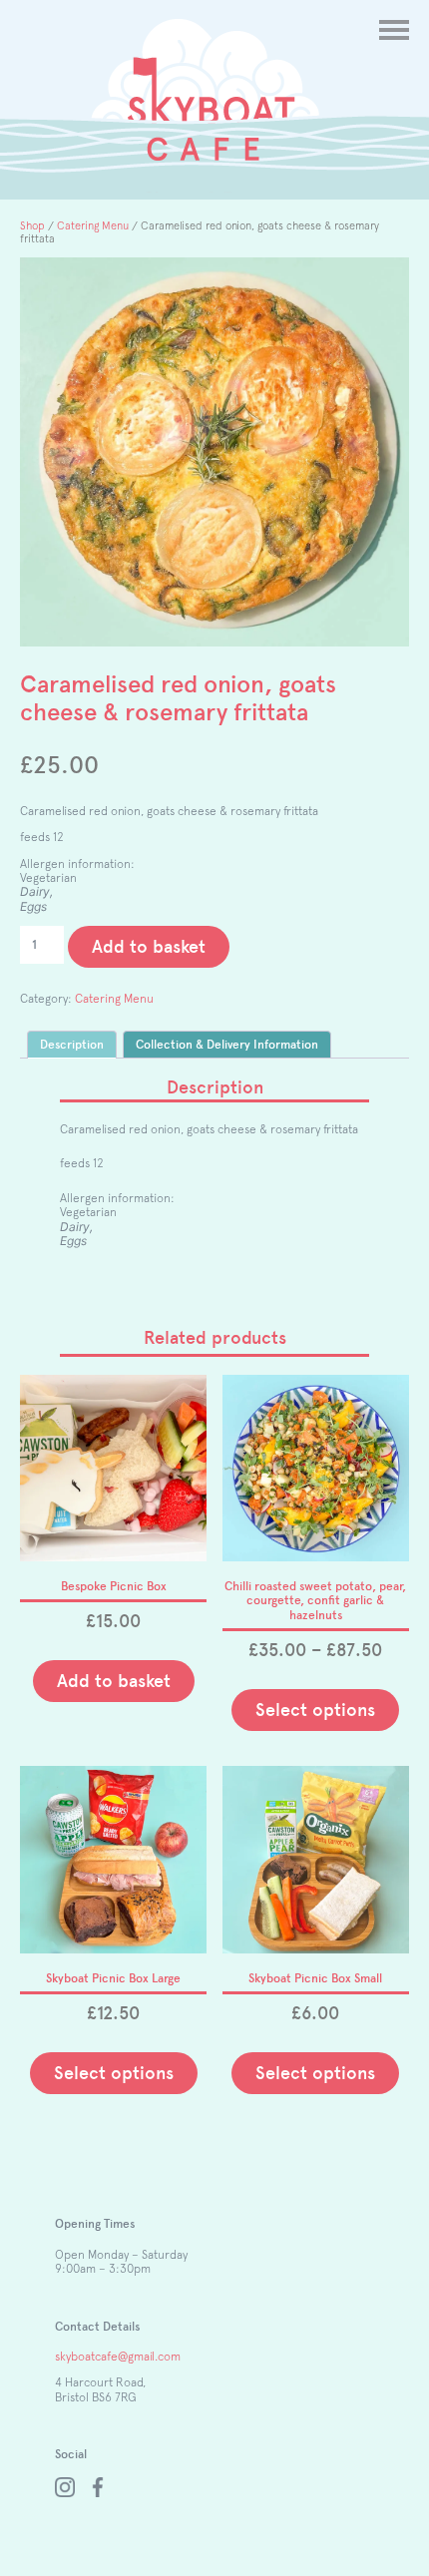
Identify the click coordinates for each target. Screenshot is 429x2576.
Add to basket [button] (114, 1681)
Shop (32, 225)
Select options (315, 1710)
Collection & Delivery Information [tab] (227, 1045)
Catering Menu (93, 225)
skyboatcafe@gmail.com (118, 2357)
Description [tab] (72, 1045)
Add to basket (149, 947)
